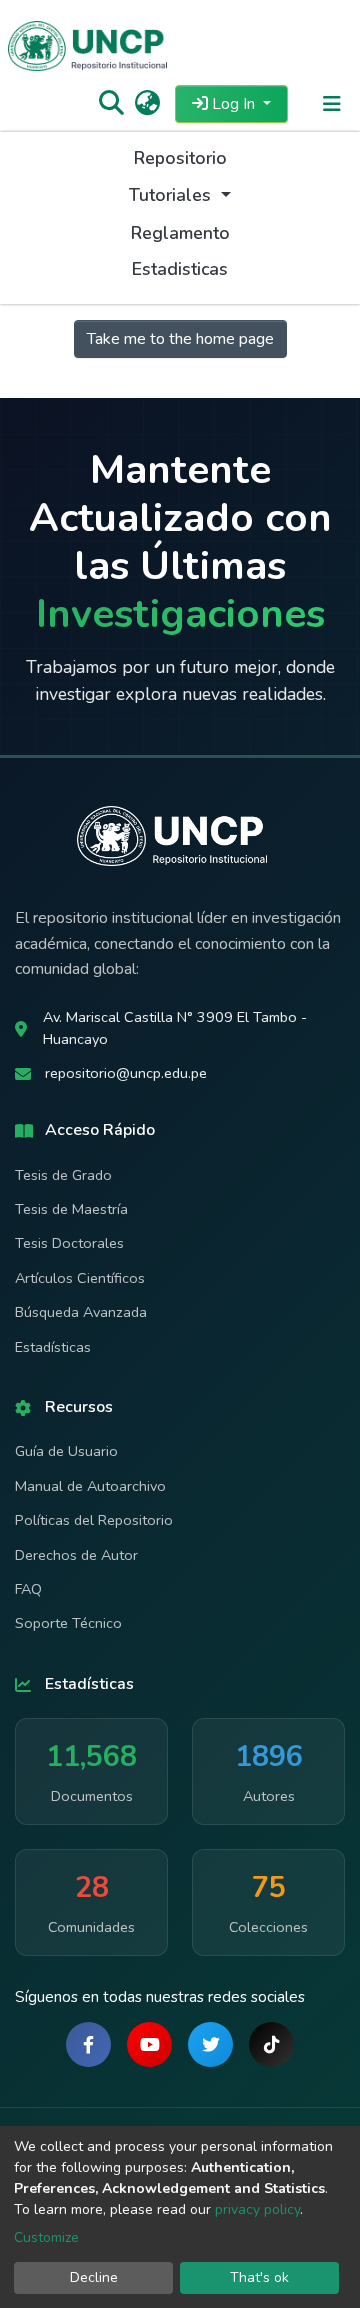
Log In (233, 104)
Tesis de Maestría (71, 1209)
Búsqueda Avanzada (81, 1312)
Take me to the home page (180, 339)
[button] (147, 104)
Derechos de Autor (76, 1555)
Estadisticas (180, 269)
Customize (46, 2237)
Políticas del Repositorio (94, 1520)
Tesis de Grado (63, 1175)
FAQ (28, 1589)
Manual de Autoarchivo (90, 1486)
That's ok (259, 2277)
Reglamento (180, 233)
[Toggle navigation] (332, 104)
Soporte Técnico (68, 1623)
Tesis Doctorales (69, 1243)
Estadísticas (53, 1347)
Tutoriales (172, 195)
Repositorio (180, 158)
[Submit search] (110, 104)
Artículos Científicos (80, 1278)
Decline (94, 2277)
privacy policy (257, 2209)
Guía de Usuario (66, 1451)
